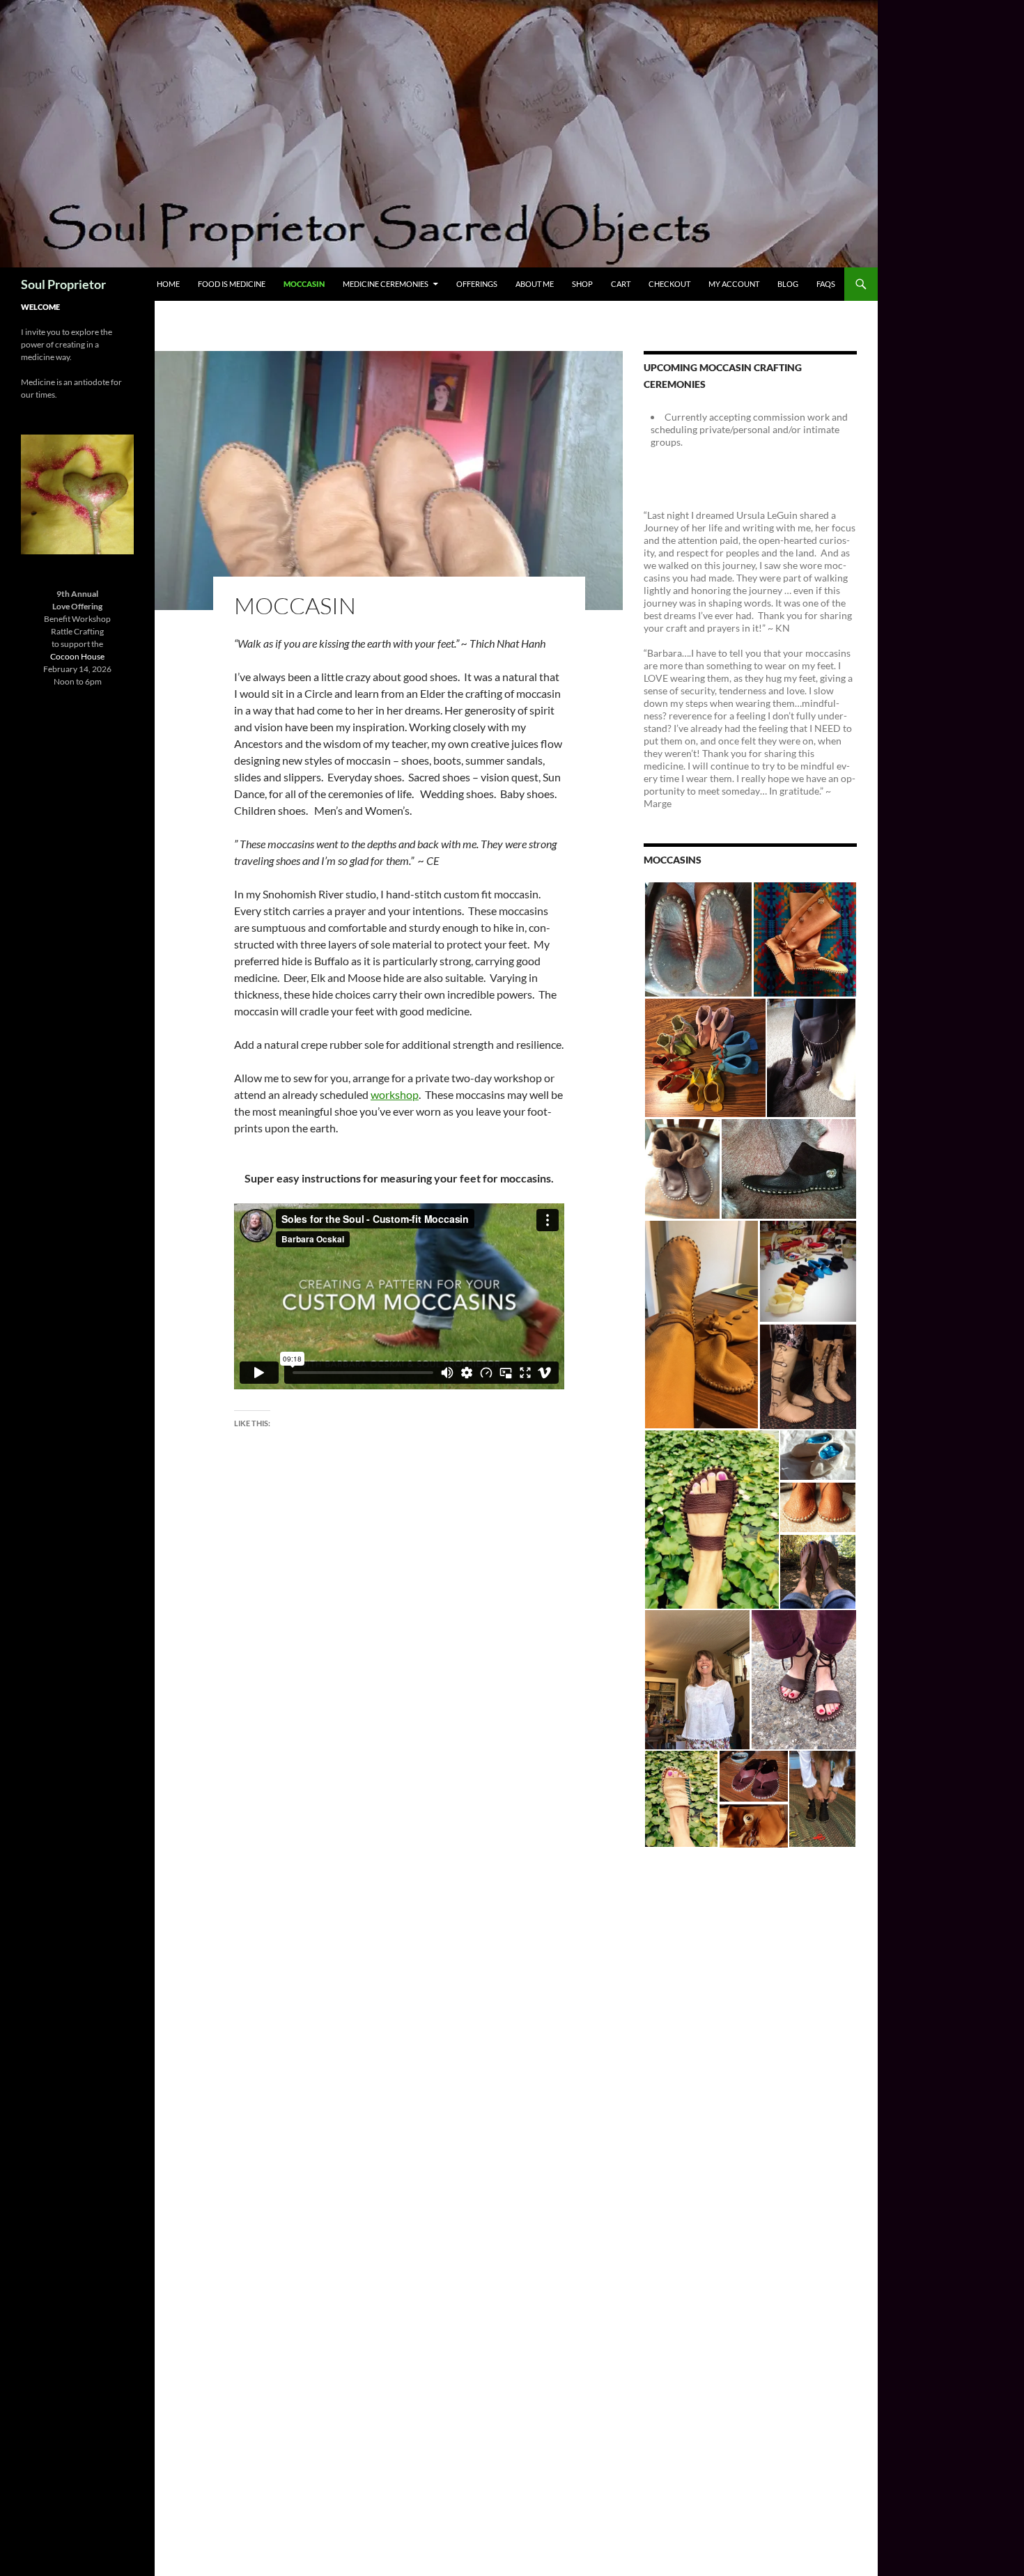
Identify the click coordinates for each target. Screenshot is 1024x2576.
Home (168, 284)
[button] (698, 939)
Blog (788, 284)
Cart (621, 284)
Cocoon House (77, 656)
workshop (395, 1094)
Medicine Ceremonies (386, 284)
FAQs (826, 284)
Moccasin (304, 284)
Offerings (477, 284)
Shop (582, 284)
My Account (734, 284)
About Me (535, 284)
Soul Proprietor (63, 284)
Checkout (669, 284)
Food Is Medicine (232, 284)
